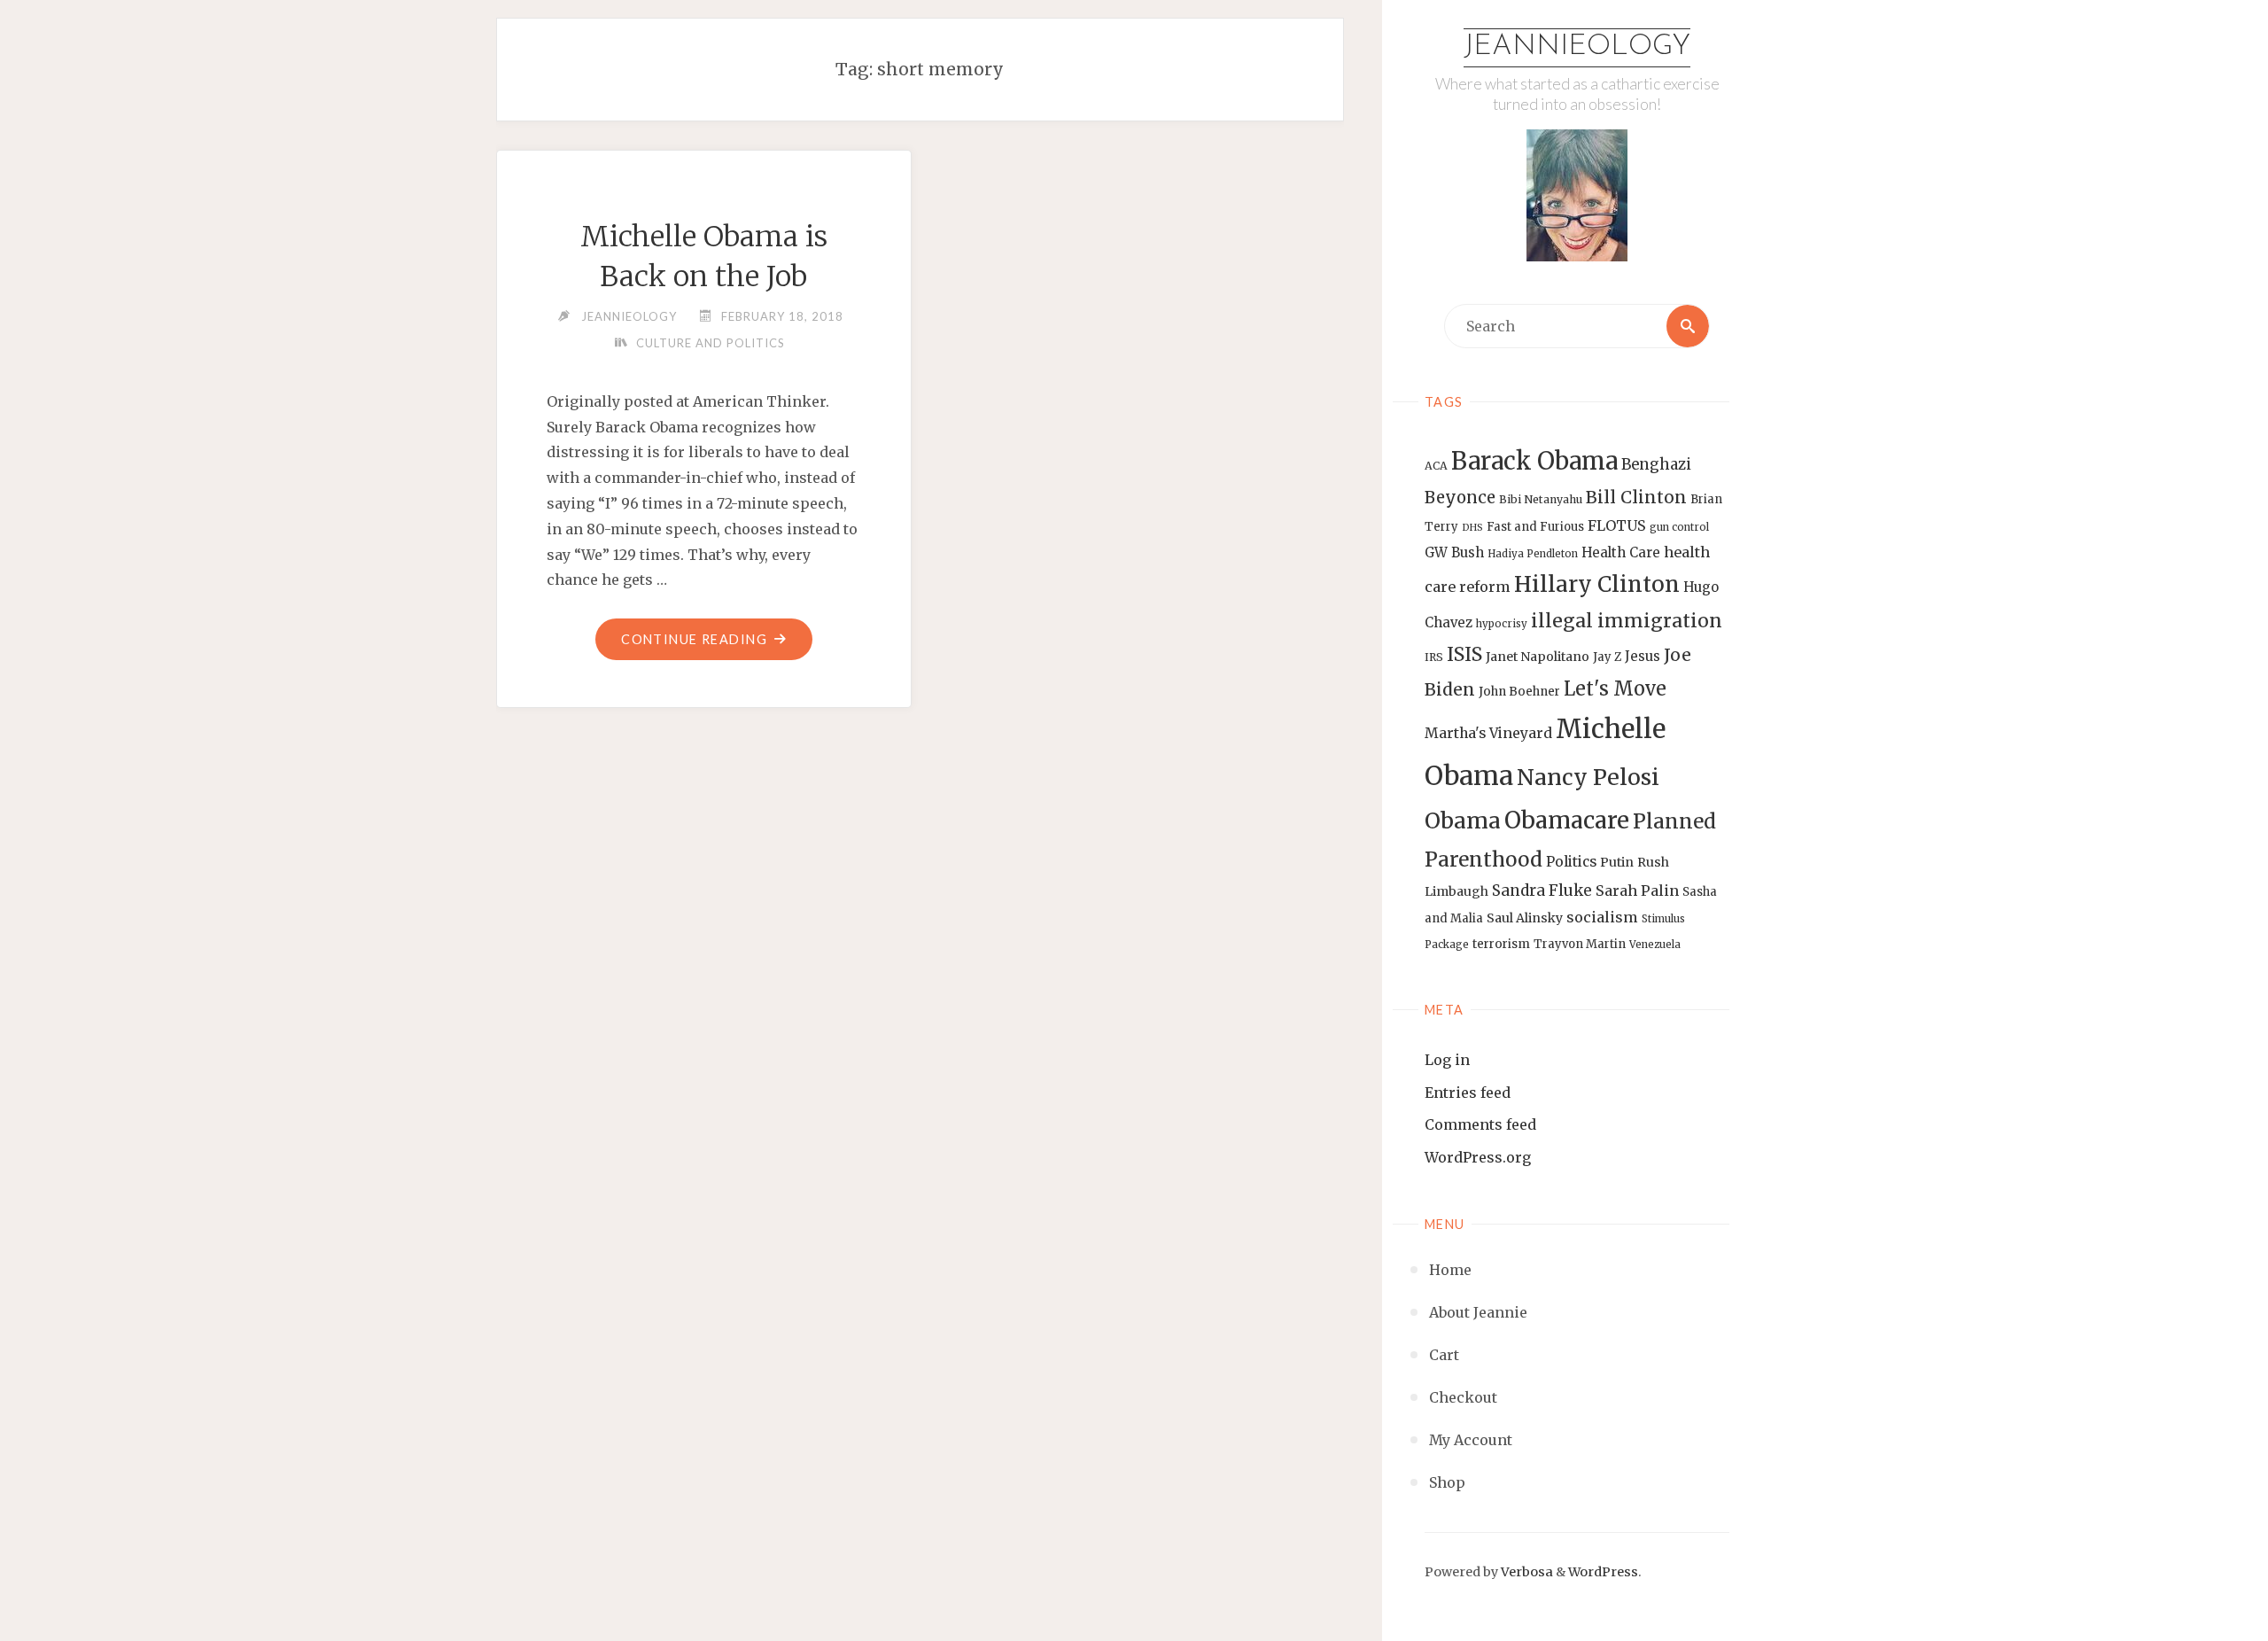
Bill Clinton (1636, 497)
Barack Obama (1534, 461)
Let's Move (1615, 689)
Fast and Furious (1535, 527)
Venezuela (1655, 945)
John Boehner (1519, 692)
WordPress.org (1478, 1157)
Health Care (1621, 552)
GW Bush (1454, 552)
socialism (1602, 917)
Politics (1571, 862)
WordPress (1603, 1572)
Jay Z (1607, 657)
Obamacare (1567, 820)
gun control (1679, 527)
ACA (1436, 466)
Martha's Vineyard (1488, 733)
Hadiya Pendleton (1533, 554)
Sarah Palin (1637, 890)
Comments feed (1480, 1124)
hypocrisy (1502, 624)
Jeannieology (1577, 47)
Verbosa (1526, 1572)
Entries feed (1468, 1093)
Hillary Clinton (1597, 584)
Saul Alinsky (1525, 918)
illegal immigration (1627, 621)
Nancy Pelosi (1588, 777)
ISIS (1464, 654)
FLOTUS (1617, 525)
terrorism (1501, 944)
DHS (1472, 528)
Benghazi (1656, 465)
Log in (1447, 1060)
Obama (1463, 821)
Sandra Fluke (1542, 890)
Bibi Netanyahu (1541, 499)
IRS (1434, 657)
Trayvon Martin (1580, 944)
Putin (1617, 862)
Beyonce (1460, 498)
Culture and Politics (711, 343)
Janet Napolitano (1538, 657)
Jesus (1643, 656)
